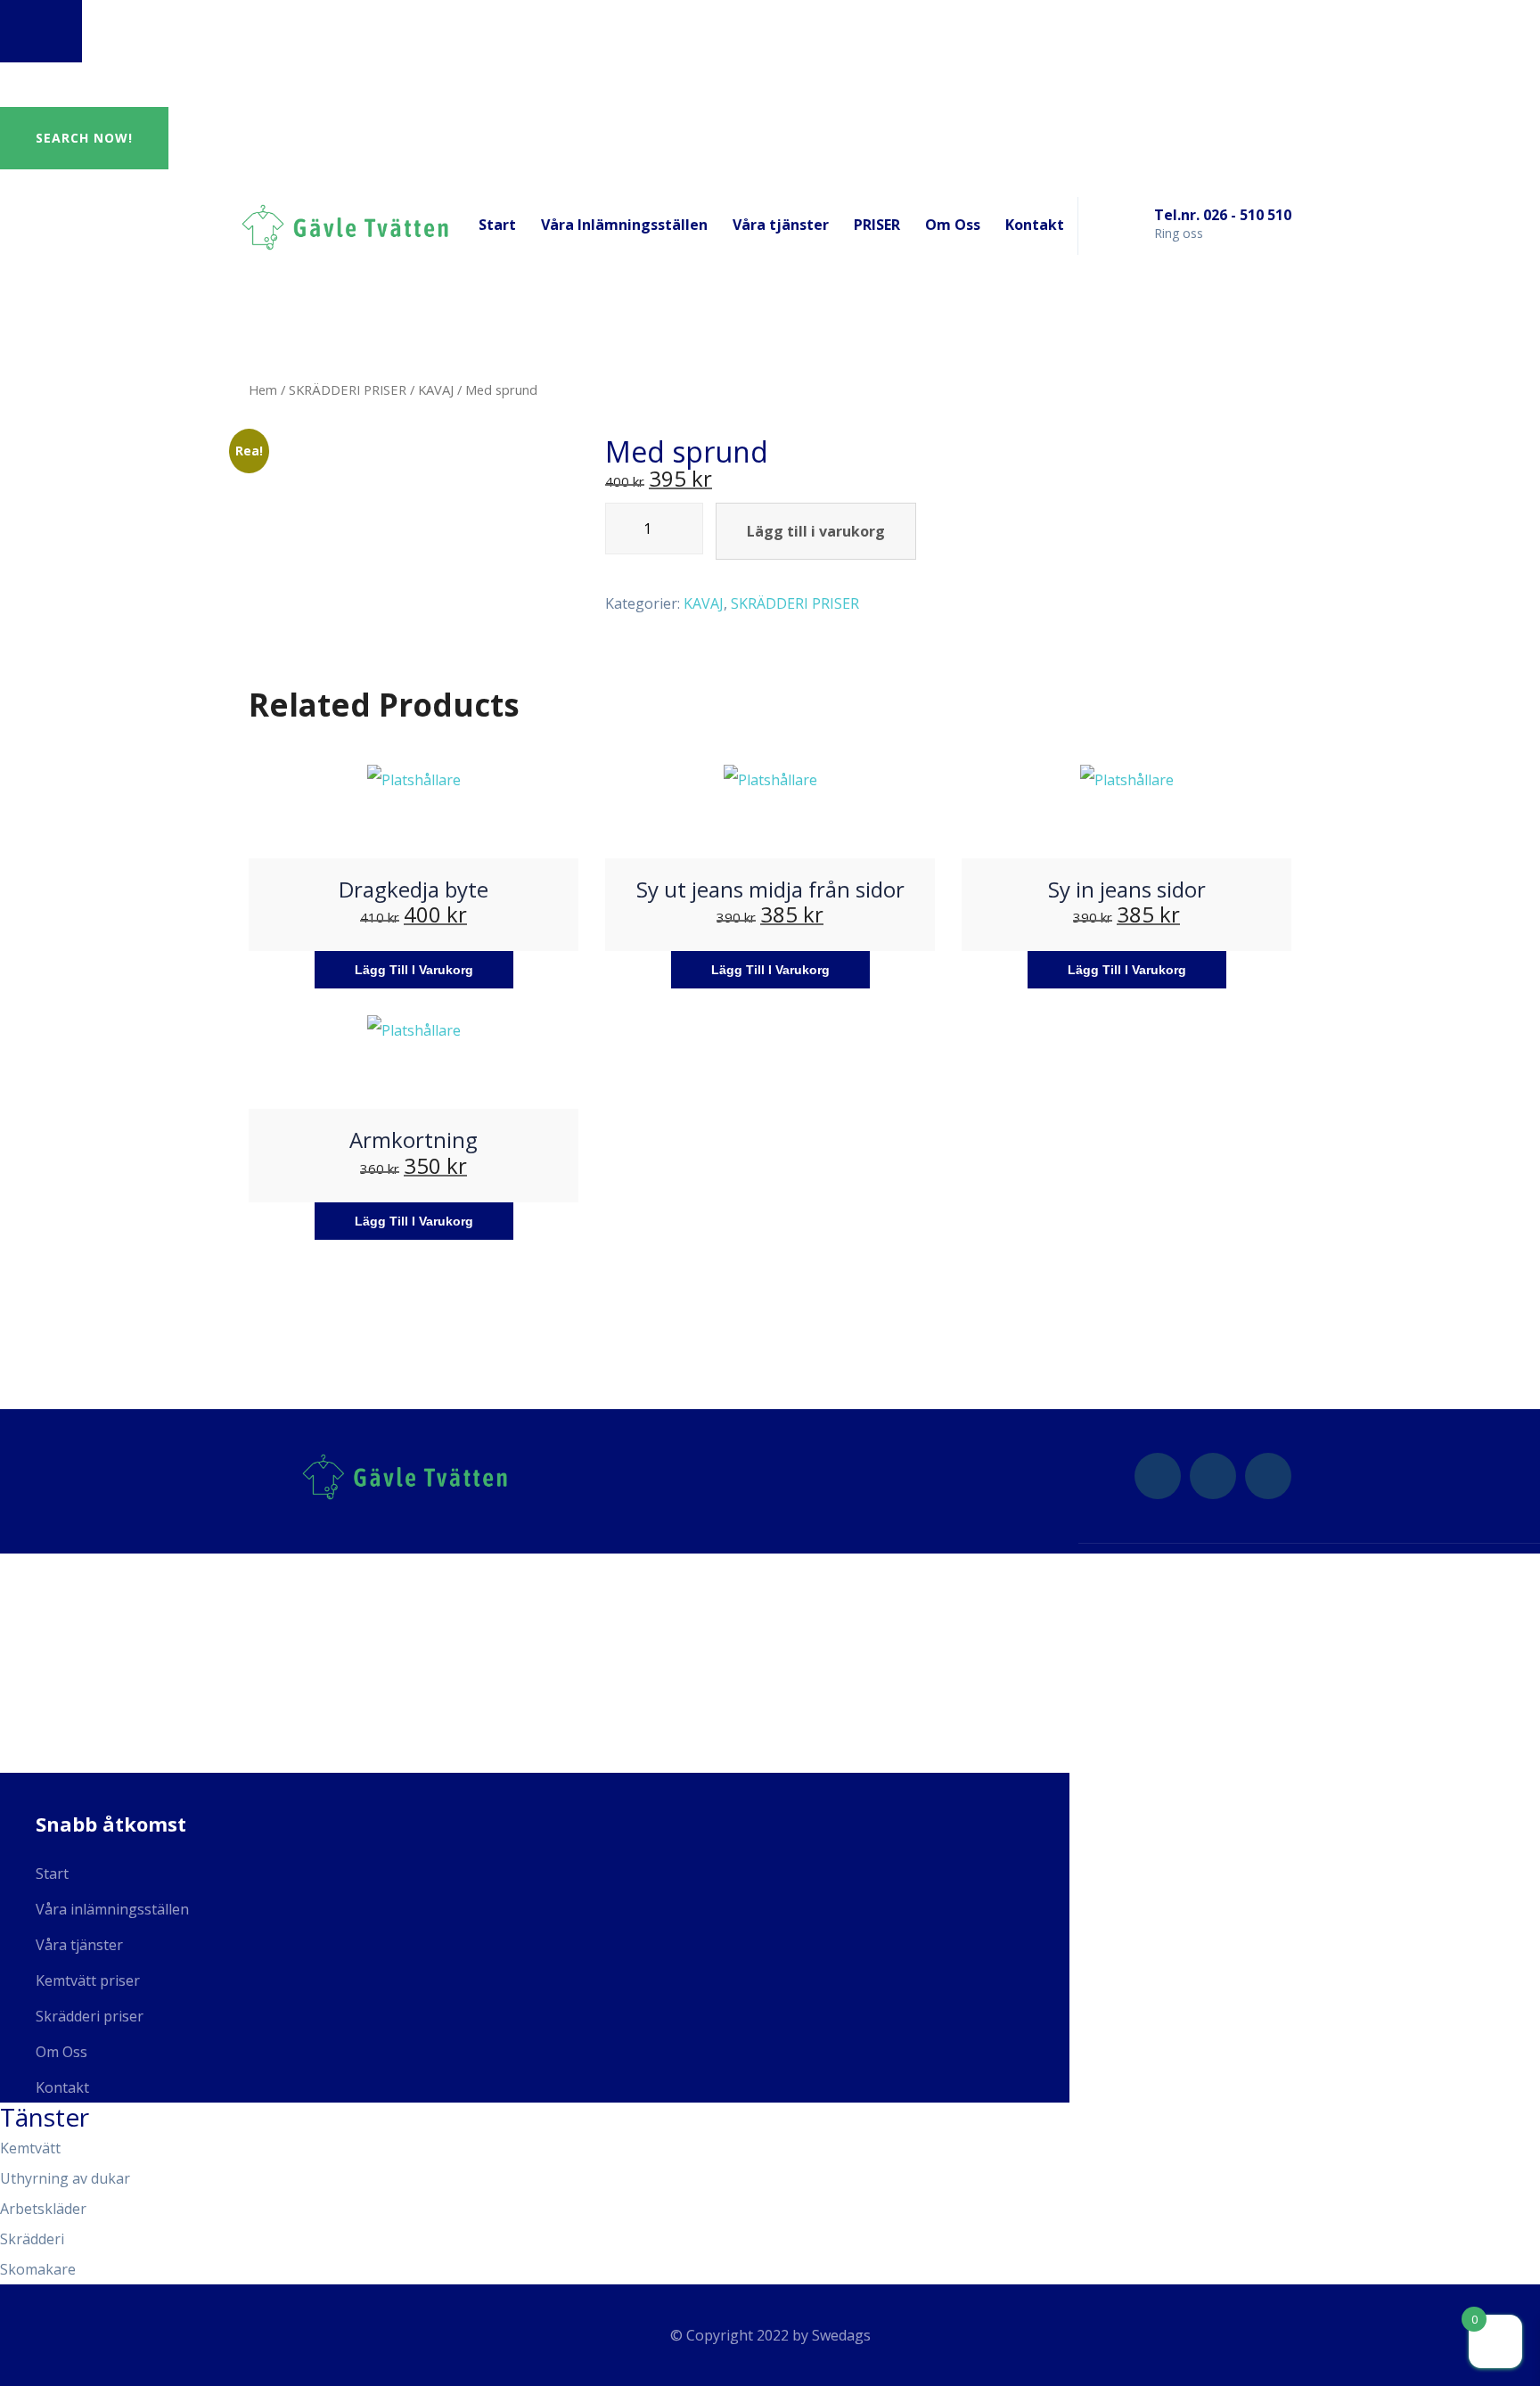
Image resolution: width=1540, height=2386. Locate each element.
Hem (263, 389)
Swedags (841, 2335)
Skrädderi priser (90, 2016)
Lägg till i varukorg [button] (414, 970)
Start (497, 225)
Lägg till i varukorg (816, 531)
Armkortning (414, 1140)
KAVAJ (436, 389)
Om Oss (953, 225)
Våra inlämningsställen (112, 1909)
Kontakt (1035, 225)
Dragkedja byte (414, 889)
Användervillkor (68, 1761)
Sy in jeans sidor (1127, 889)
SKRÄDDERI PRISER (348, 389)
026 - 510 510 (57, 1604)
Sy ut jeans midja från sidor (770, 889)
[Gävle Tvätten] (345, 225)
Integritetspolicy (72, 1722)
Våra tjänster (781, 225)
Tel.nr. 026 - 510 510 (1223, 215)
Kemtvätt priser (88, 1980)
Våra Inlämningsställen (624, 225)
